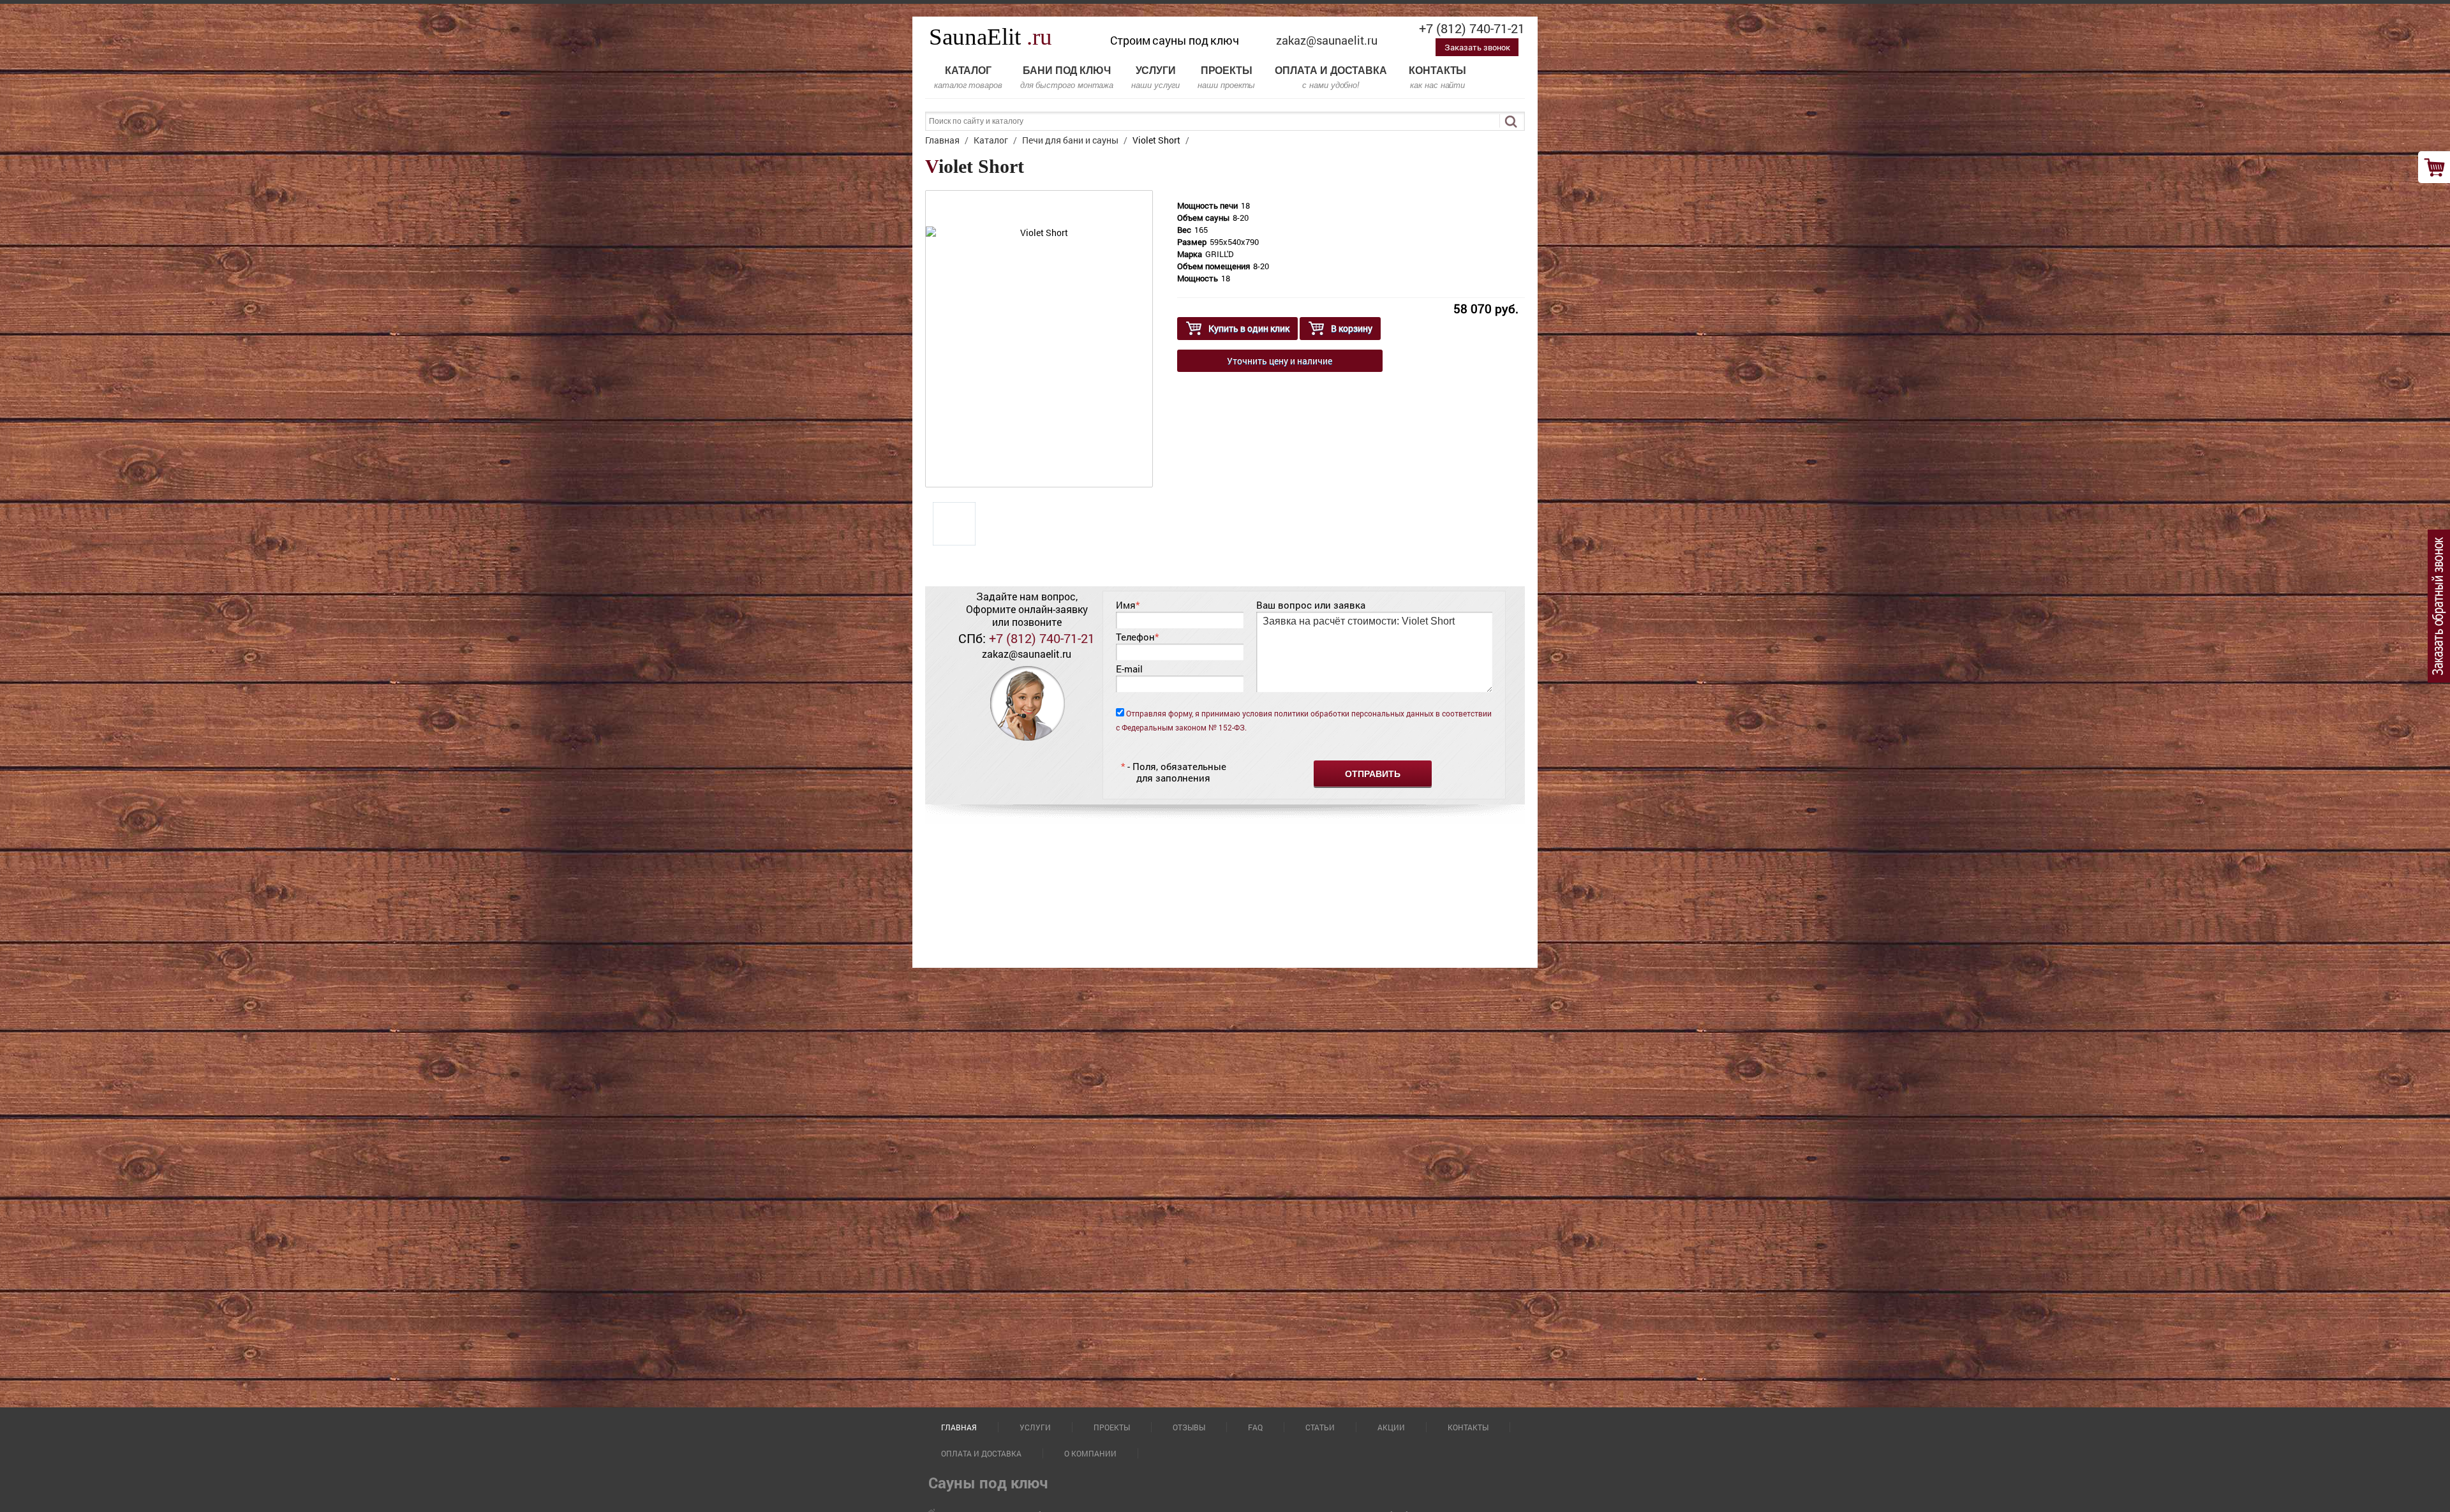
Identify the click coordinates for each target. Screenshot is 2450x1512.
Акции (1391, 1427)
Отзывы (1189, 1427)
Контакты (1437, 78)
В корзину (1352, 328)
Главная (959, 1427)
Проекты (1226, 78)
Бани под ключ (1067, 78)
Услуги (1155, 78)
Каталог (968, 78)
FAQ (1255, 1427)
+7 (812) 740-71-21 (1472, 28)
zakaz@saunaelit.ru (1327, 40)
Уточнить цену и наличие (1280, 361)
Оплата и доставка (1331, 78)
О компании (1090, 1453)
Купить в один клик (1249, 328)
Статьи (1320, 1427)
